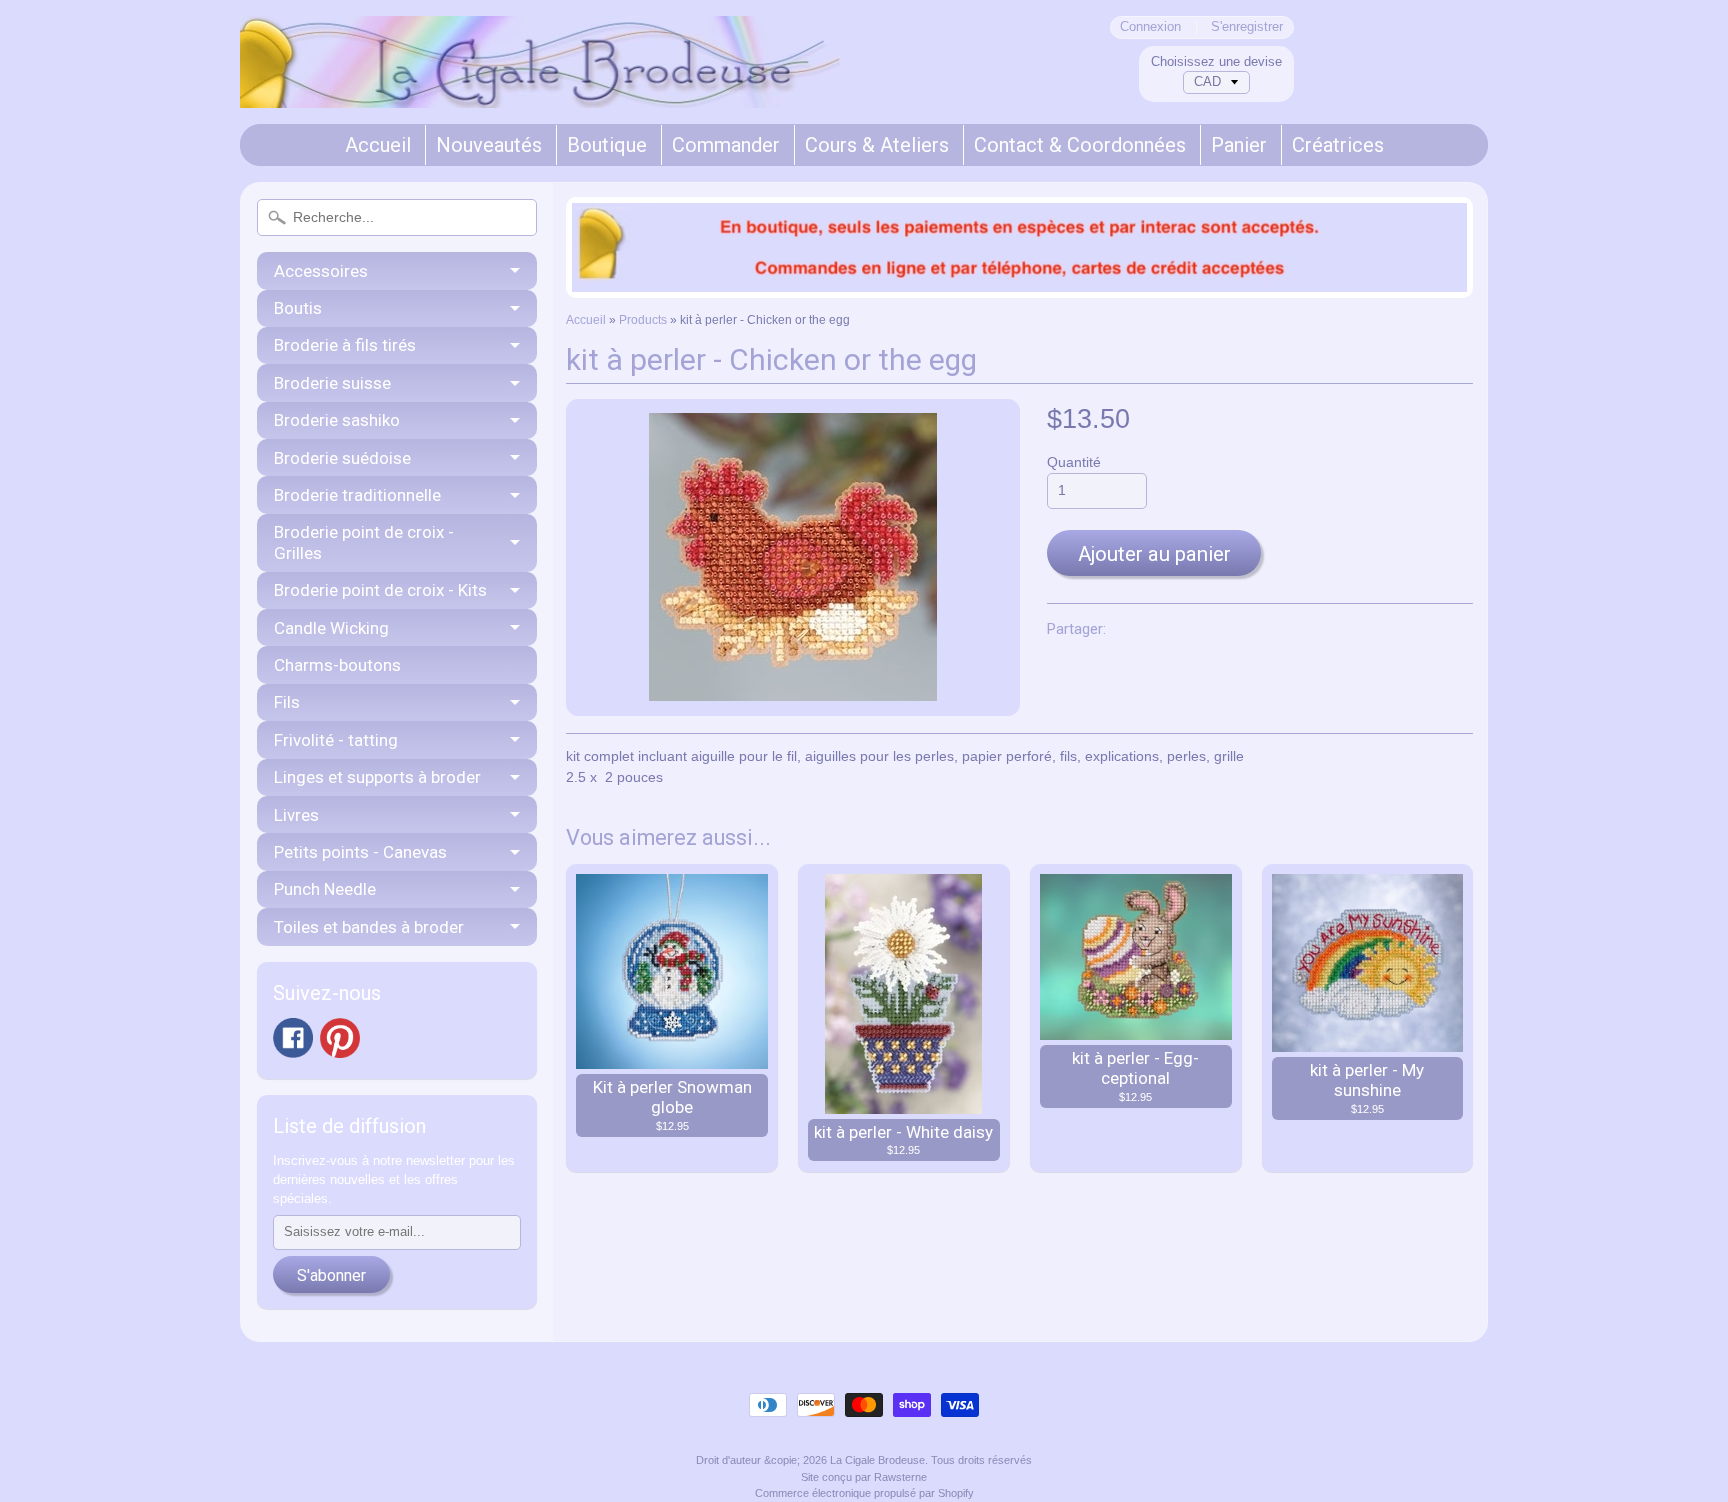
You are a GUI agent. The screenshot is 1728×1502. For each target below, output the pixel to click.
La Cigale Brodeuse (877, 1460)
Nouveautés (489, 145)
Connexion (1150, 27)
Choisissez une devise (1216, 61)
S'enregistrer (1247, 27)
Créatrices (1338, 145)
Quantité (1074, 462)
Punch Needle (325, 889)
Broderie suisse (332, 383)
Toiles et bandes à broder (369, 927)
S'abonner (331, 1275)
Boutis (298, 308)
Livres (296, 815)
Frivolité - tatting (336, 740)
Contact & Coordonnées (1080, 145)
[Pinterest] (340, 1038)
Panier (1239, 145)
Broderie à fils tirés (345, 345)
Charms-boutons (337, 665)
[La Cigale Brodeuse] (540, 81)
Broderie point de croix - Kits (380, 590)
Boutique (607, 145)
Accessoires (321, 271)
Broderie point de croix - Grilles (364, 542)
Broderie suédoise (342, 458)
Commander (726, 145)
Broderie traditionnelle (357, 495)
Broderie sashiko (337, 420)
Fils (287, 702)
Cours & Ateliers (877, 145)
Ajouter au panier (1154, 554)
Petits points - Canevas (360, 852)
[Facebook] (293, 1038)
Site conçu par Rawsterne (864, 1477)
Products (643, 320)
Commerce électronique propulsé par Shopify (864, 1493)
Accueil (378, 145)
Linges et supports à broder (377, 777)
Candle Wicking (331, 628)
